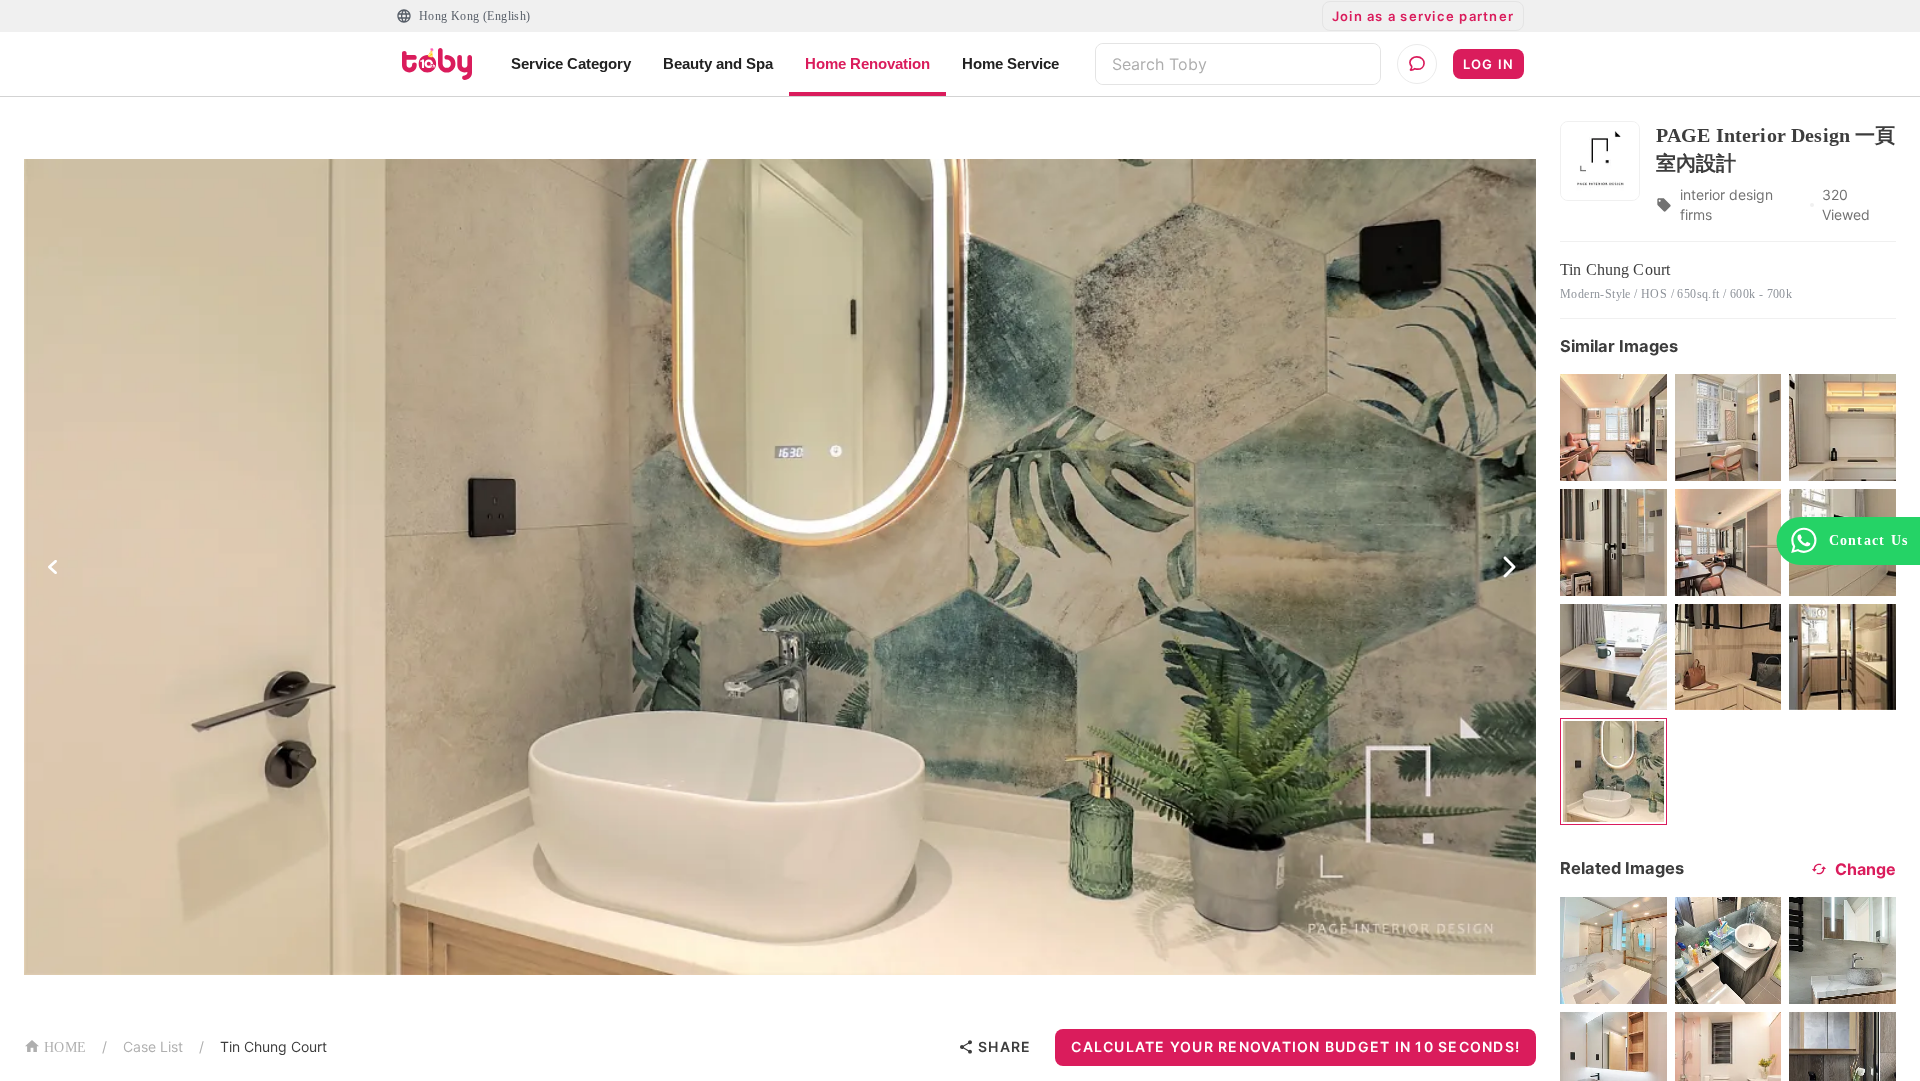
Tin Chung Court (273, 1046)
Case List (153, 1046)
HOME (65, 1047)
